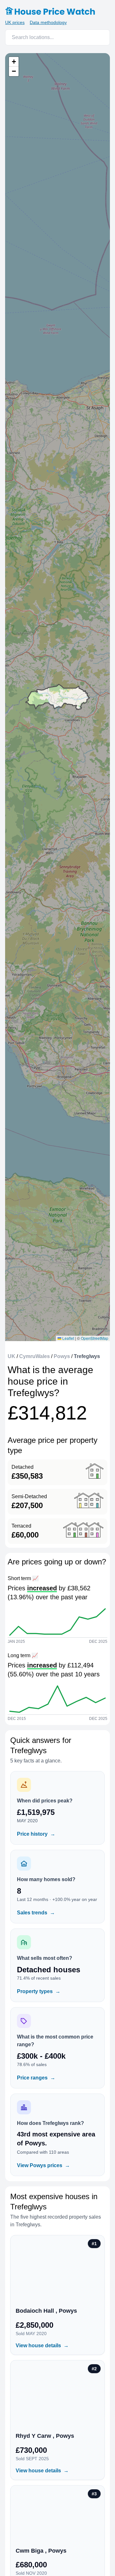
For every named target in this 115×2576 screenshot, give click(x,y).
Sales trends (36, 1913)
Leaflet (68, 1338)
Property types (39, 1991)
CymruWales (34, 1356)
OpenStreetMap (95, 1338)
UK (11, 1356)
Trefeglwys (87, 1356)
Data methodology (48, 22)
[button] (14, 62)
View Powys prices (43, 2165)
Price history (36, 1834)
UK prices (15, 22)
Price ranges (36, 2078)
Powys (62, 1356)
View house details (42, 2345)
